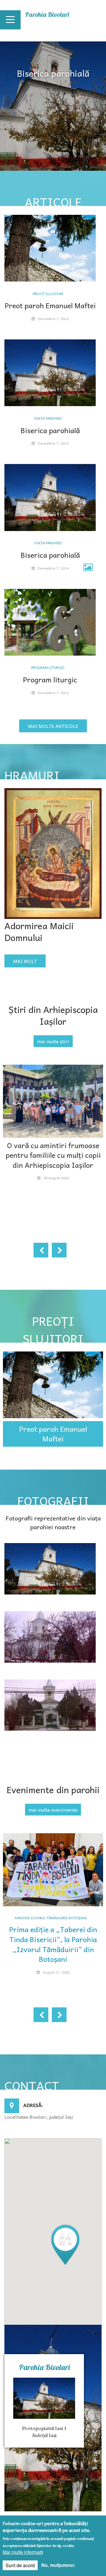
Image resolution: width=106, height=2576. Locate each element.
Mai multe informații (23, 2552)
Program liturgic (48, 667)
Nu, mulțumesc (58, 2565)
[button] (65, 2244)
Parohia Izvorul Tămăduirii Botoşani (51, 1918)
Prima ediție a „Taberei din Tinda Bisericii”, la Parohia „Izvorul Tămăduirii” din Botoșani (53, 1944)
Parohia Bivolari (47, 14)
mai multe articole (53, 726)
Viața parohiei (48, 418)
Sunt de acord (20, 2565)
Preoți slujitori (48, 294)
